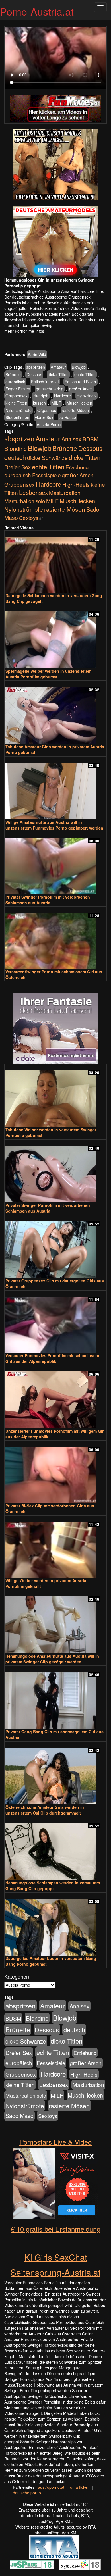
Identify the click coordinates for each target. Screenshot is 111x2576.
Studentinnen (17, 417)
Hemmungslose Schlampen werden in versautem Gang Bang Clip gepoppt (53, 1886)
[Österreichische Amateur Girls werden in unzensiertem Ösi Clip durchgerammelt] (55, 1773)
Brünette (13, 374)
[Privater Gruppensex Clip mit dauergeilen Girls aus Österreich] (55, 1247)
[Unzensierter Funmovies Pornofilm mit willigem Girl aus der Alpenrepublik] (55, 1397)
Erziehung (77, 467)
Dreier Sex (18, 467)
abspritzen (36, 367)
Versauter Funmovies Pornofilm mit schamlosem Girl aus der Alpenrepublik (52, 1358)
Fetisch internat (45, 382)
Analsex (71, 439)
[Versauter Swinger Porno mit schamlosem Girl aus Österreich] (55, 938)
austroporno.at (51, 2487)
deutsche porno (27, 2493)
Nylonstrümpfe (18, 410)
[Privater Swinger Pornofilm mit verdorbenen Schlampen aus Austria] (55, 864)
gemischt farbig (50, 389)
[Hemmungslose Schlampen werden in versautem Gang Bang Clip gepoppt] (55, 1849)
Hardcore (62, 396)
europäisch (15, 382)
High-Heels (87, 396)
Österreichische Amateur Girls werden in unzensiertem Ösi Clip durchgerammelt (45, 1810)
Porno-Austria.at (37, 11)
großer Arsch (81, 389)
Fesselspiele (46, 475)
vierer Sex (44, 417)
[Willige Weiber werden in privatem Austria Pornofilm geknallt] (55, 1547)
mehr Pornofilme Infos (24, 331)
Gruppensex (17, 396)
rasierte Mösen (75, 410)
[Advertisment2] (55, 241)
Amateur (58, 367)
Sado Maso (19, 2116)
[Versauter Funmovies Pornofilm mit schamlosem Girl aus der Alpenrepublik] (55, 1322)
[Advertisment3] (55, 1028)
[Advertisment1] (55, 165)
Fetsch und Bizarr (81, 382)
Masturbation (65, 492)
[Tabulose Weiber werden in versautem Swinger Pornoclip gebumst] (55, 1096)
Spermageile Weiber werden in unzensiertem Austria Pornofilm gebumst (48, 674)
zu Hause (67, 417)
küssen (39, 403)
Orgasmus (47, 410)
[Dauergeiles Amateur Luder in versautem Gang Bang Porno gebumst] (55, 1925)
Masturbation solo (25, 501)
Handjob (41, 396)
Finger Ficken (18, 389)
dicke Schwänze (47, 458)
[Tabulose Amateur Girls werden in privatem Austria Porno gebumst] (55, 713)
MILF (56, 403)
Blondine (16, 448)
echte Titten (85, 374)
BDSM (91, 439)
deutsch (15, 457)
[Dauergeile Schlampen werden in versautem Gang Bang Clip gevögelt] (55, 562)
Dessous (34, 374)
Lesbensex (33, 492)
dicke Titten (58, 374)
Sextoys (29, 518)
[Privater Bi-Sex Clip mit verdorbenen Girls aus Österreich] (55, 1472)
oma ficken (80, 2487)
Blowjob (79, 367)
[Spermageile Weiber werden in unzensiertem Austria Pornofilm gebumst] (55, 637)
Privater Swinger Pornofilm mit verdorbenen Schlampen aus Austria (48, 900)
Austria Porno (49, 424)
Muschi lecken (79, 403)
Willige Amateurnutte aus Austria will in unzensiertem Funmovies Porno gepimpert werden (54, 825)
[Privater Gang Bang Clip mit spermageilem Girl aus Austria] (55, 1698)
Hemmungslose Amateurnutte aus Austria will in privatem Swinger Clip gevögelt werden (52, 1659)
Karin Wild (37, 354)
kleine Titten (16, 403)
